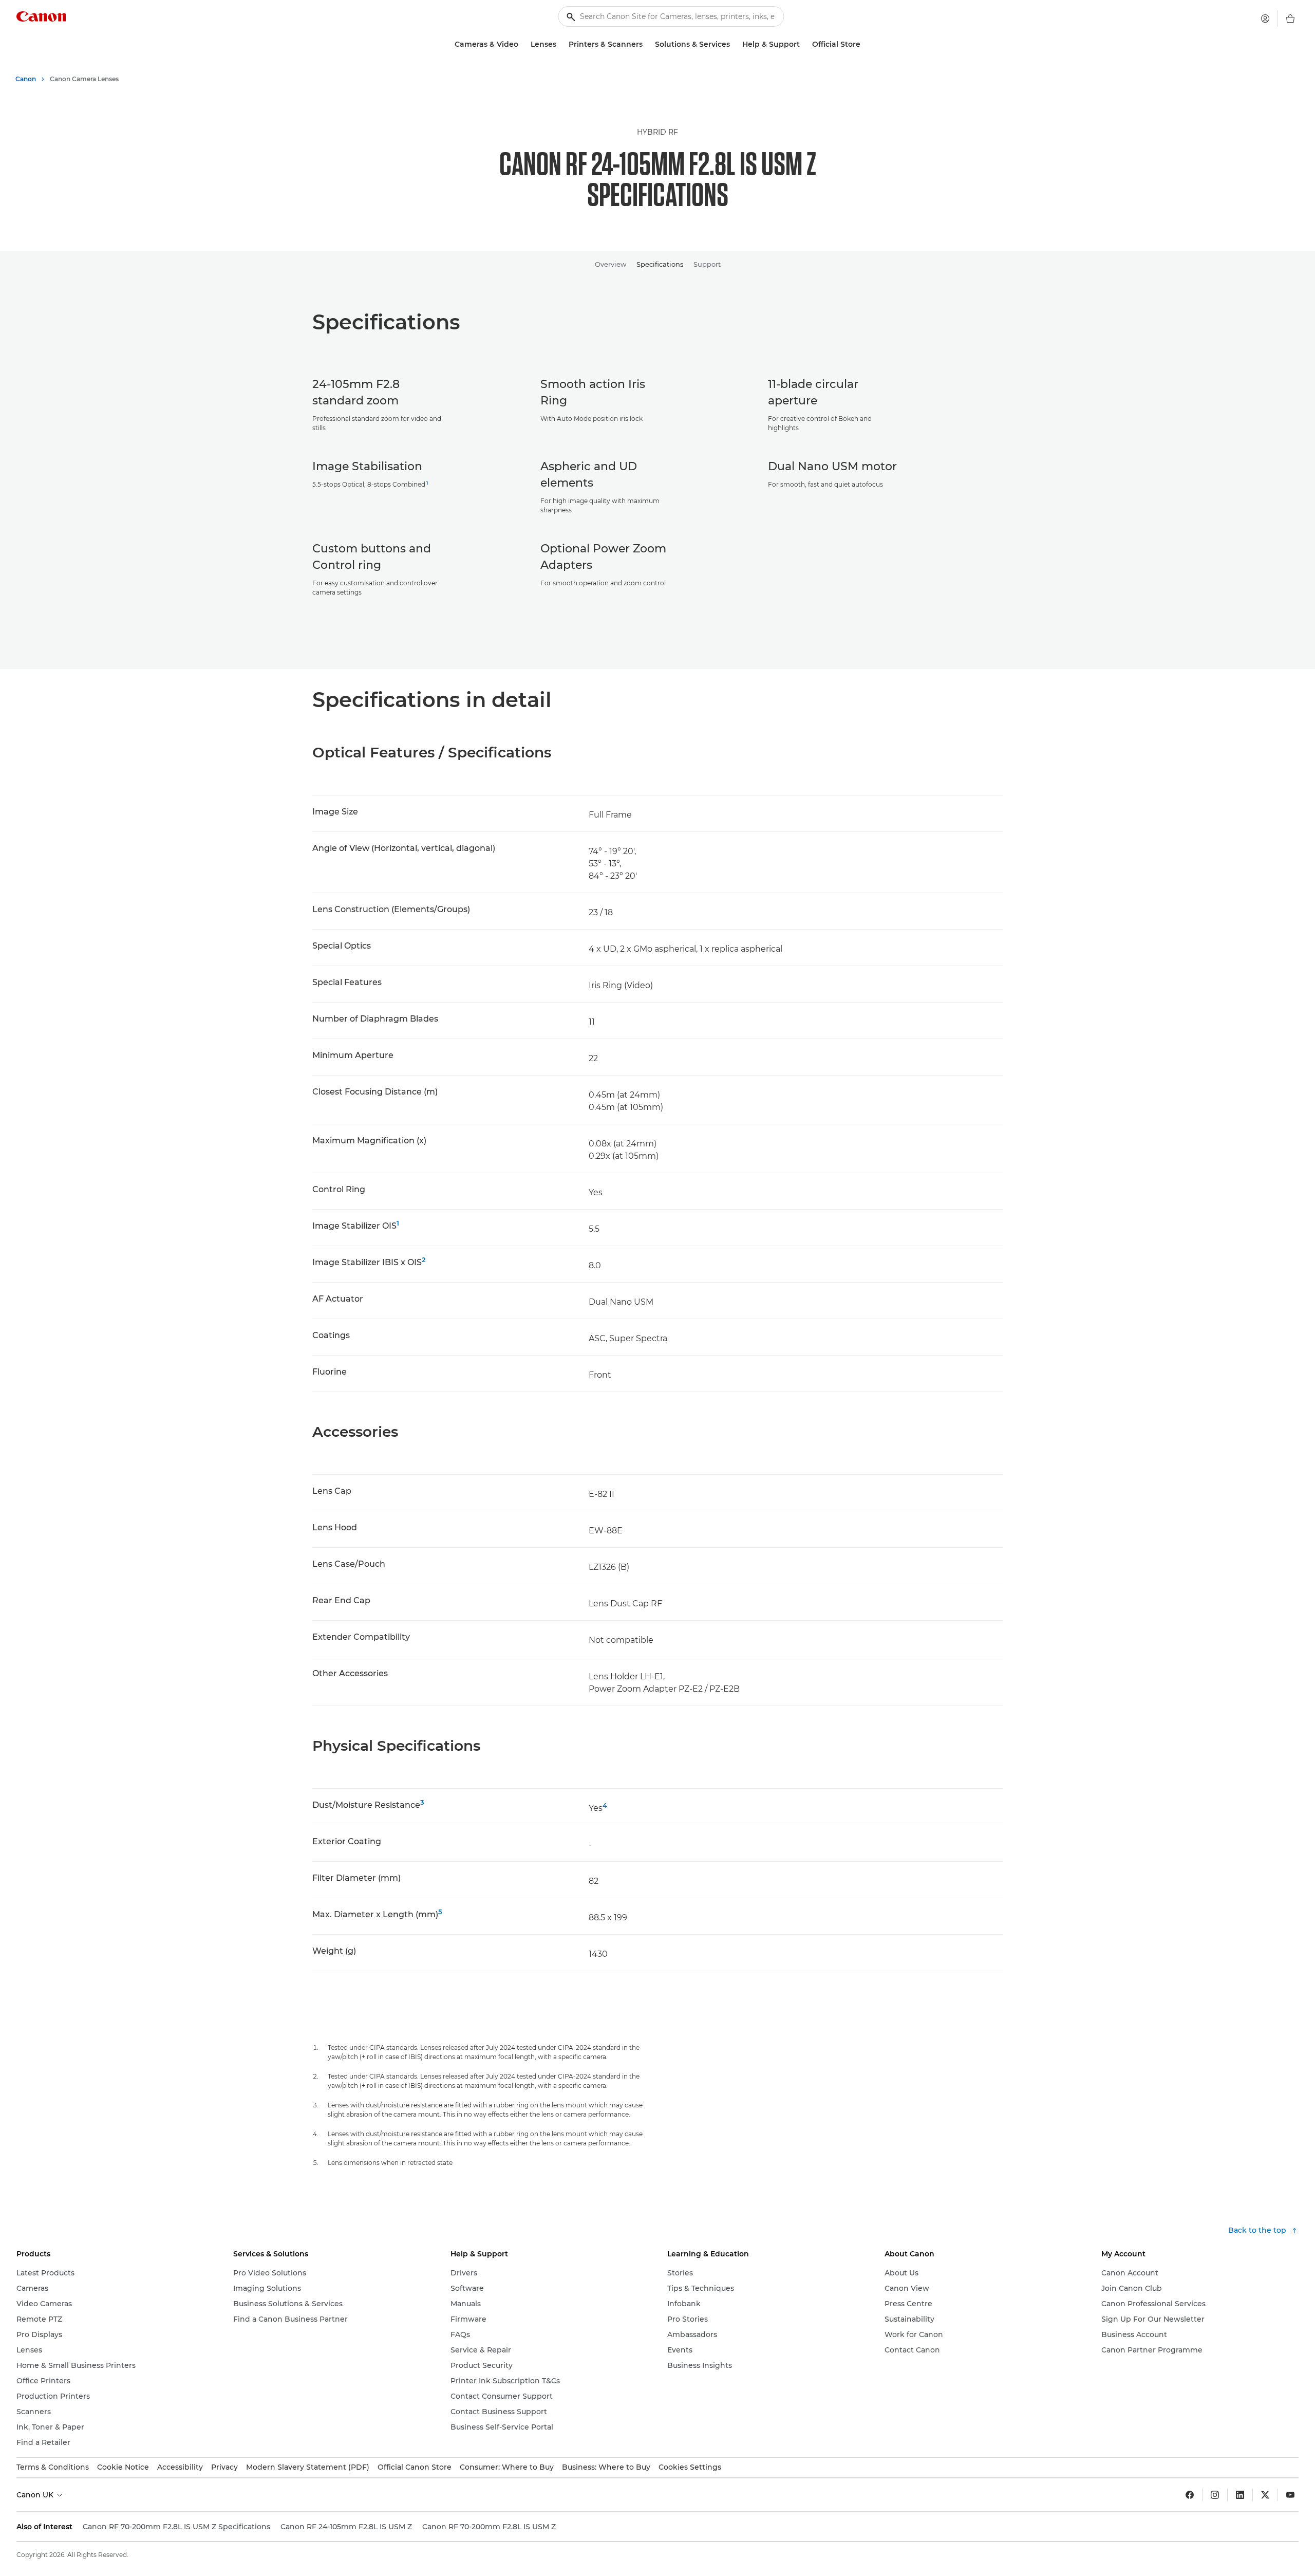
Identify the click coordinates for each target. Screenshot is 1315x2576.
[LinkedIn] (1240, 2495)
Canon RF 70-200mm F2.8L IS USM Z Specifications (176, 2527)
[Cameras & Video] (522, 44)
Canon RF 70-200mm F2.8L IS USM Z (489, 2527)
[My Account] (1265, 18)
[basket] (1290, 18)
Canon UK (36, 2495)
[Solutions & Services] (734, 44)
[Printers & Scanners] (647, 44)
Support (707, 264)
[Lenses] (560, 44)
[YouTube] (1290, 2495)
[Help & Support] (804, 44)
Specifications (660, 264)
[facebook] (1190, 2495)
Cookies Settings (690, 2467)
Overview (610, 264)
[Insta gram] (1215, 2495)
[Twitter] (1265, 2495)
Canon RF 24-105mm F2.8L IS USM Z (346, 2527)
